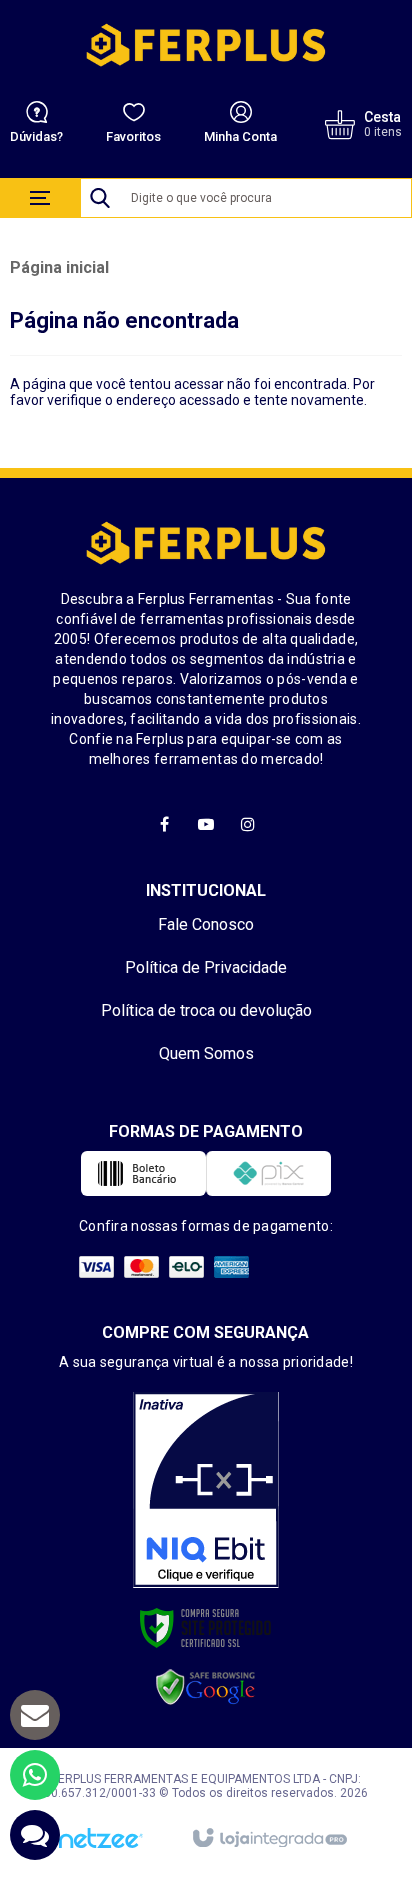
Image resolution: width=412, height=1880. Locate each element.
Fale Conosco (206, 924)
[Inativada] (206, 1490)
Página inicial (59, 267)
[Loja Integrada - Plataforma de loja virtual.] (268, 1839)
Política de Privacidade (206, 967)
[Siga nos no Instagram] (248, 825)
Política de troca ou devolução (206, 1010)
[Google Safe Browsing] (206, 1687)
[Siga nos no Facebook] (164, 825)
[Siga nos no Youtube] (206, 825)
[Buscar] (100, 198)
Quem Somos (206, 1053)
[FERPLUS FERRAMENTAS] (206, 45)
